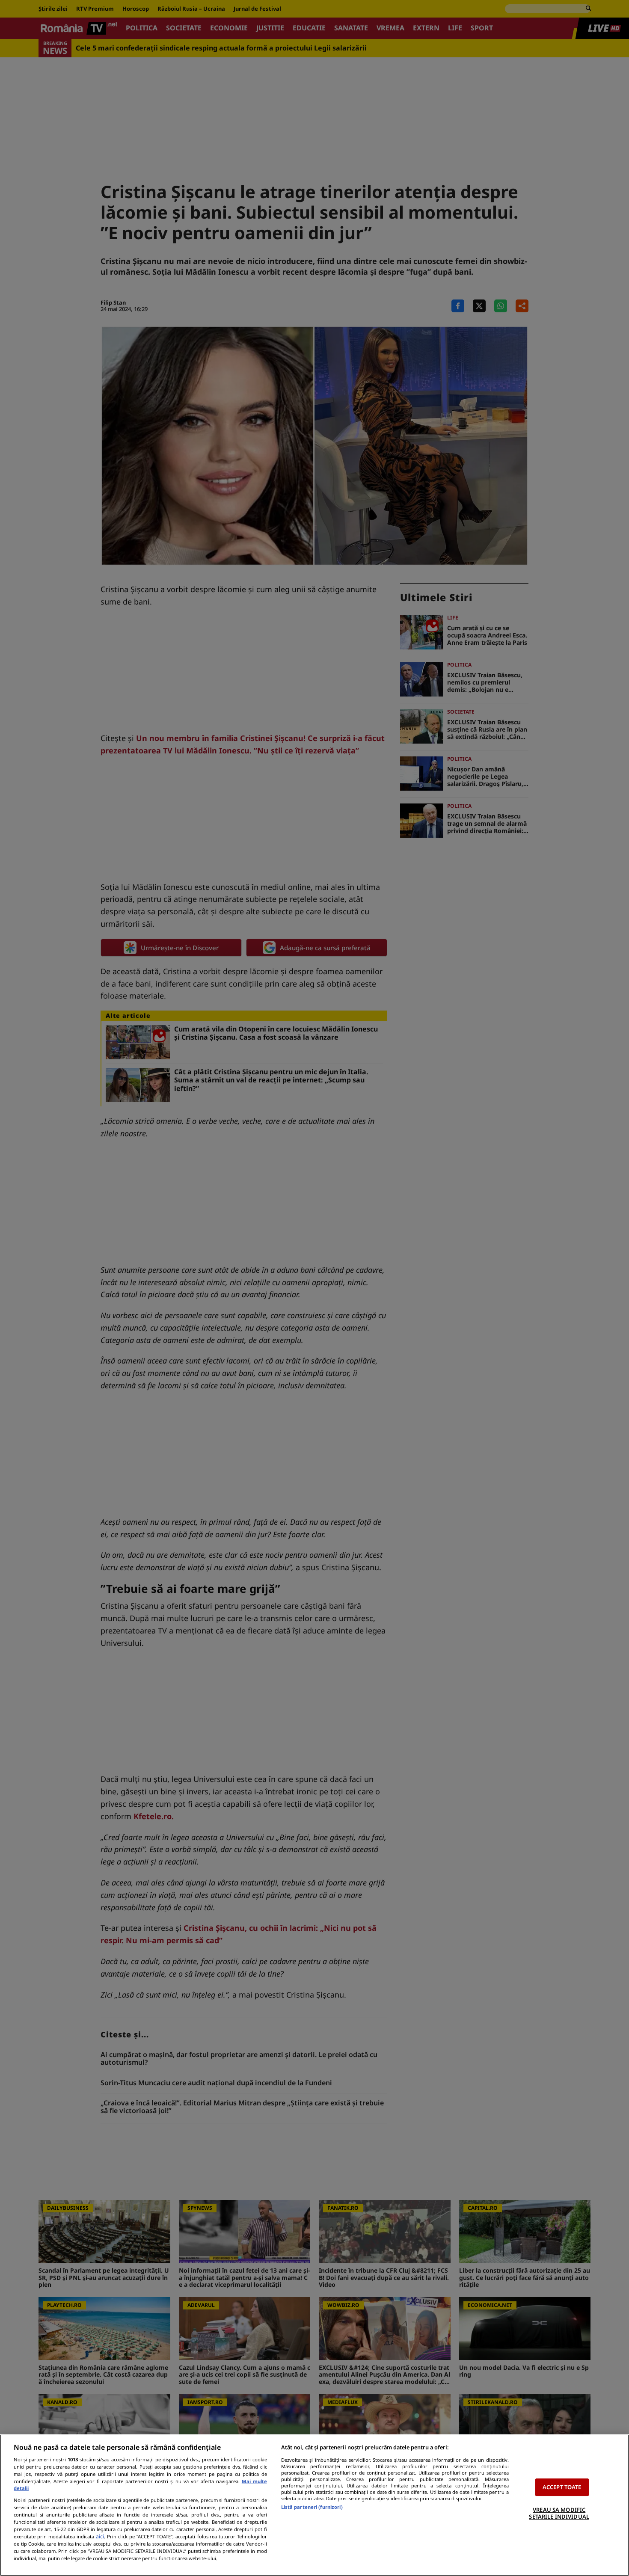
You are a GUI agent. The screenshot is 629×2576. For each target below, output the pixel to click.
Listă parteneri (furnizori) (312, 2507)
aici (100, 2536)
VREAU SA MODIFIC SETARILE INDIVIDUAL (559, 2513)
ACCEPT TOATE (562, 2487)
